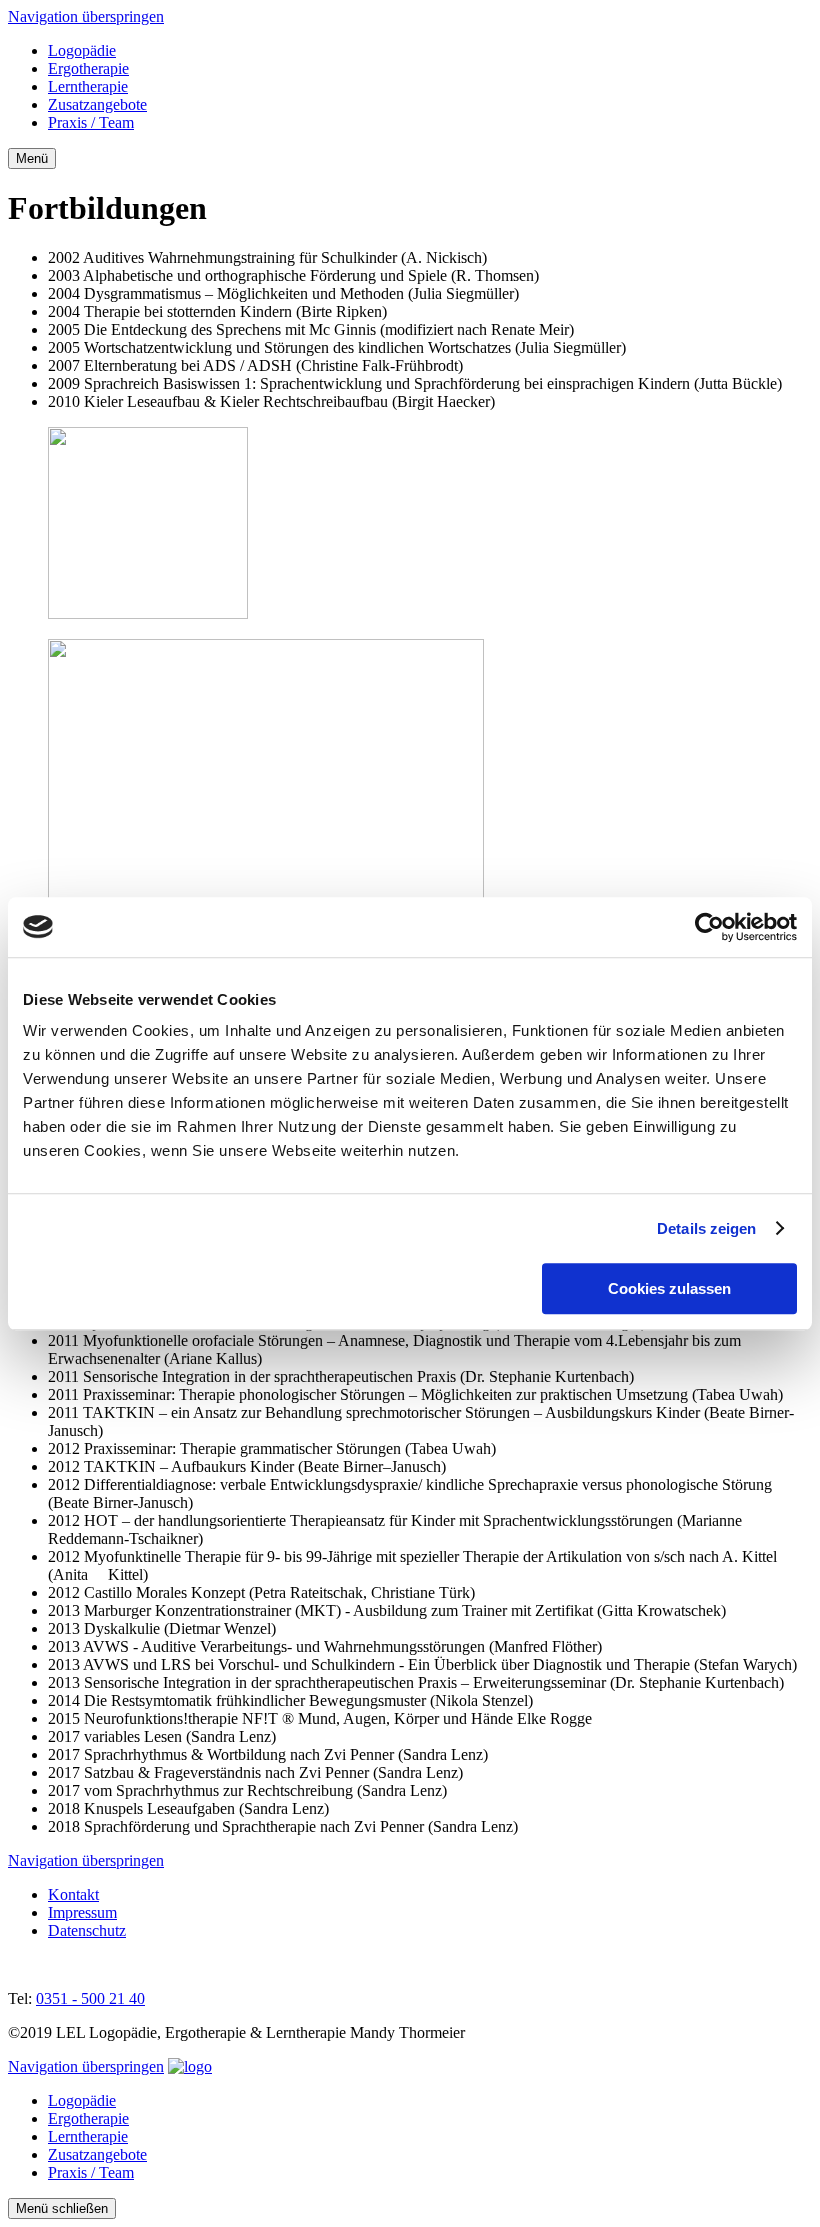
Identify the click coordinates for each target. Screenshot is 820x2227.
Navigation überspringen (86, 16)
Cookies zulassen (669, 1288)
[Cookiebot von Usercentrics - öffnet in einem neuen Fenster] (709, 927)
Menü (32, 158)
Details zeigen (706, 1228)
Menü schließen (62, 2208)
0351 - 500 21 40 (90, 1998)
